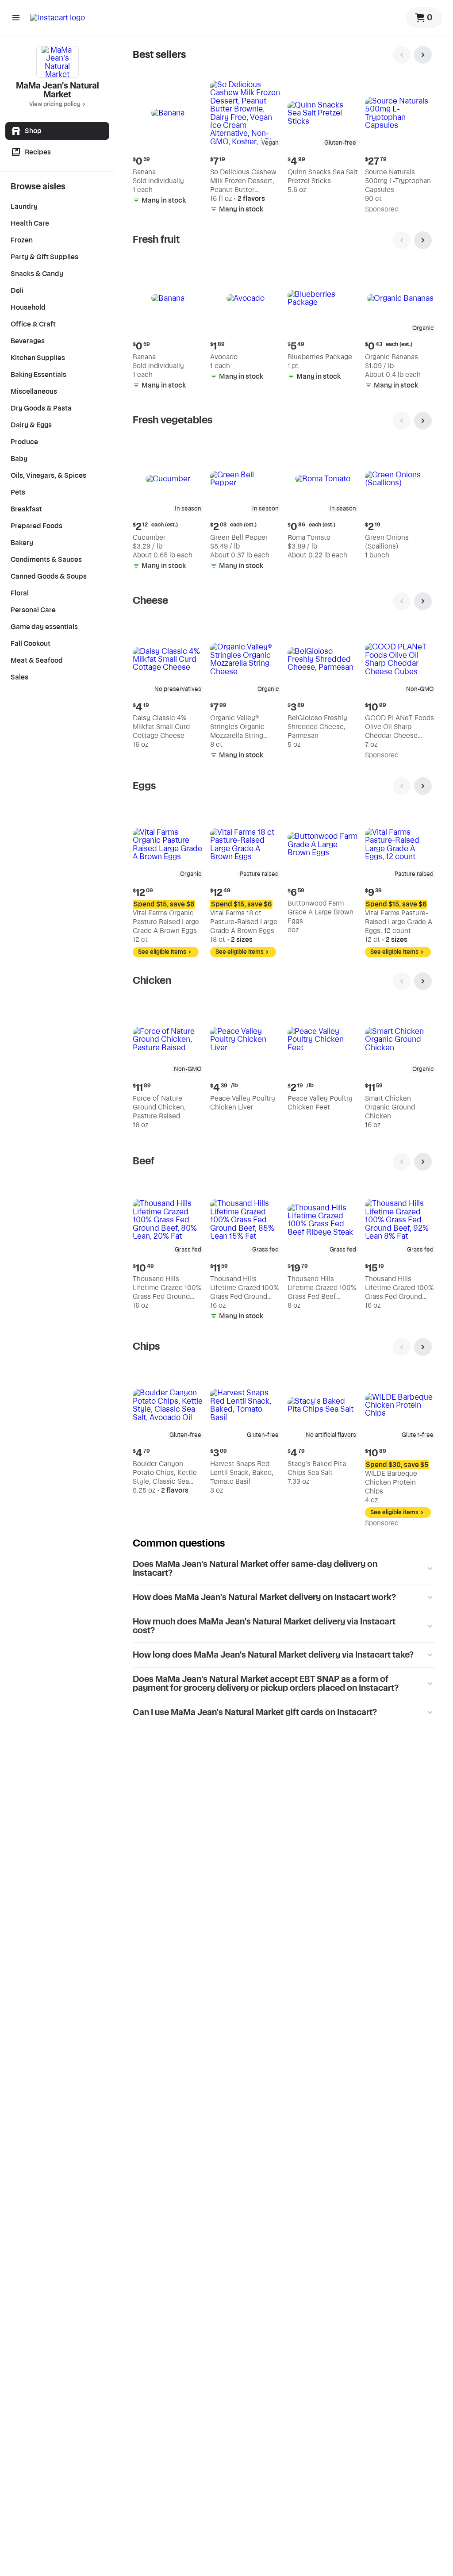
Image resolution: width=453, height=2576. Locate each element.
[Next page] (423, 55)
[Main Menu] (16, 18)
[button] (168, 143)
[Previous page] (402, 55)
